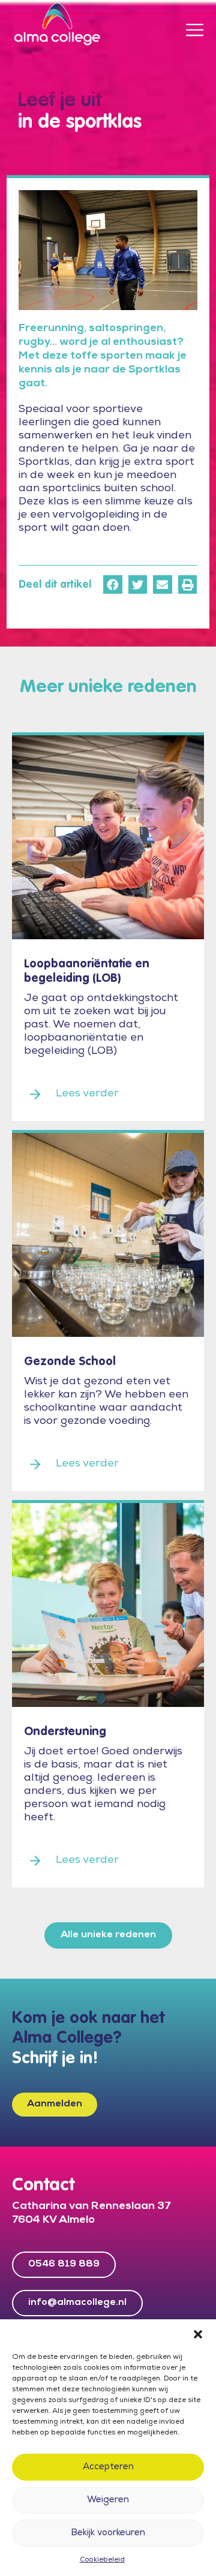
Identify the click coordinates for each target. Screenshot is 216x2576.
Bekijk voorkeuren (108, 2533)
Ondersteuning (65, 1732)
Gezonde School (70, 1362)
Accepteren (108, 2467)
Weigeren (108, 2500)
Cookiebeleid (102, 2560)
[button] (198, 2334)
